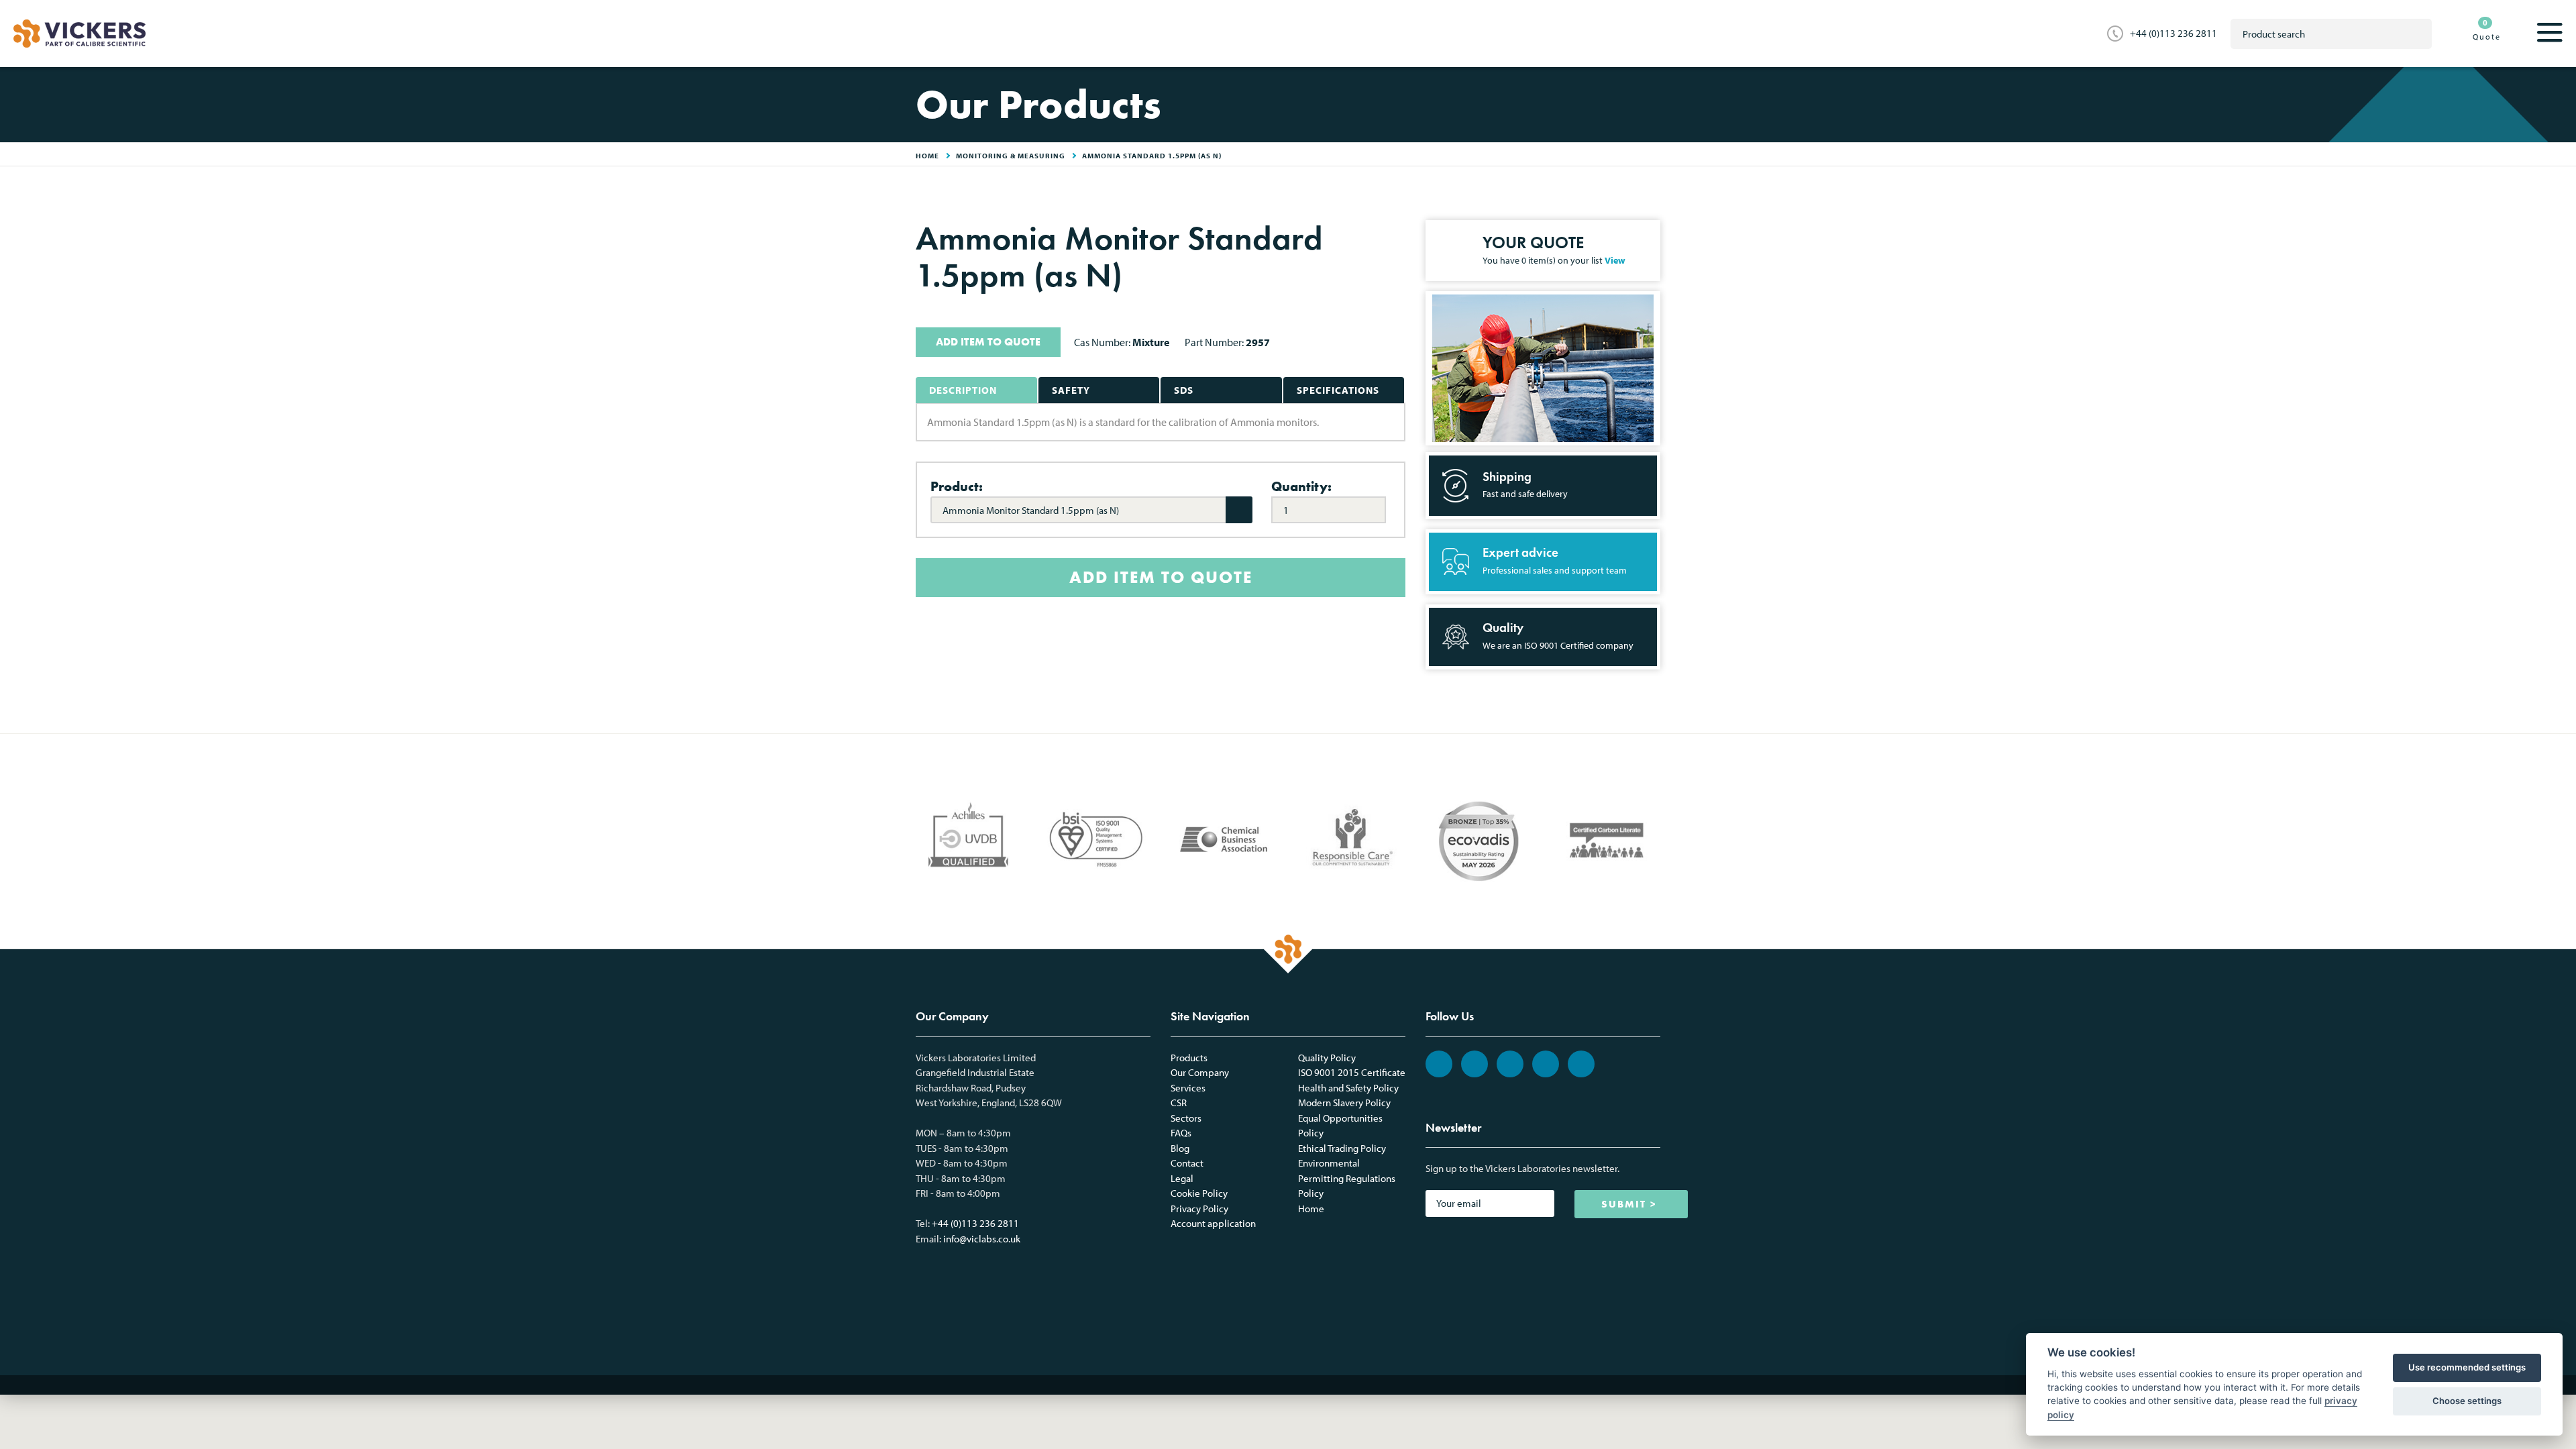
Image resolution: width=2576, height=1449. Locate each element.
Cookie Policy (1199, 1193)
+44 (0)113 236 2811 (2173, 33)
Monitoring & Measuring (1011, 156)
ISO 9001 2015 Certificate (1352, 1072)
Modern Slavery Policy (1344, 1103)
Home (1311, 1209)
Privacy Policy (1199, 1209)
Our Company (1200, 1072)
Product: (957, 486)
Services (1188, 1088)
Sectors (1186, 1118)
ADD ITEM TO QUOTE (988, 342)
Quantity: (1301, 486)
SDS (1184, 390)
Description (963, 390)
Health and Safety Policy (1348, 1088)
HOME (927, 156)
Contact (1187, 1163)
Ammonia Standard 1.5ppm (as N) (1152, 156)
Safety (1071, 390)
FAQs (1181, 1133)
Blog (1180, 1148)
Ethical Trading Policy (1342, 1148)
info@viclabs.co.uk (982, 1239)
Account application (1213, 1223)
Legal (1182, 1178)
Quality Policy (1327, 1058)
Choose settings (2467, 1401)
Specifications (1338, 390)
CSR (1179, 1103)
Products (1189, 1058)
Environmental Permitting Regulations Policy (1347, 1178)
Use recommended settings (2467, 1367)
